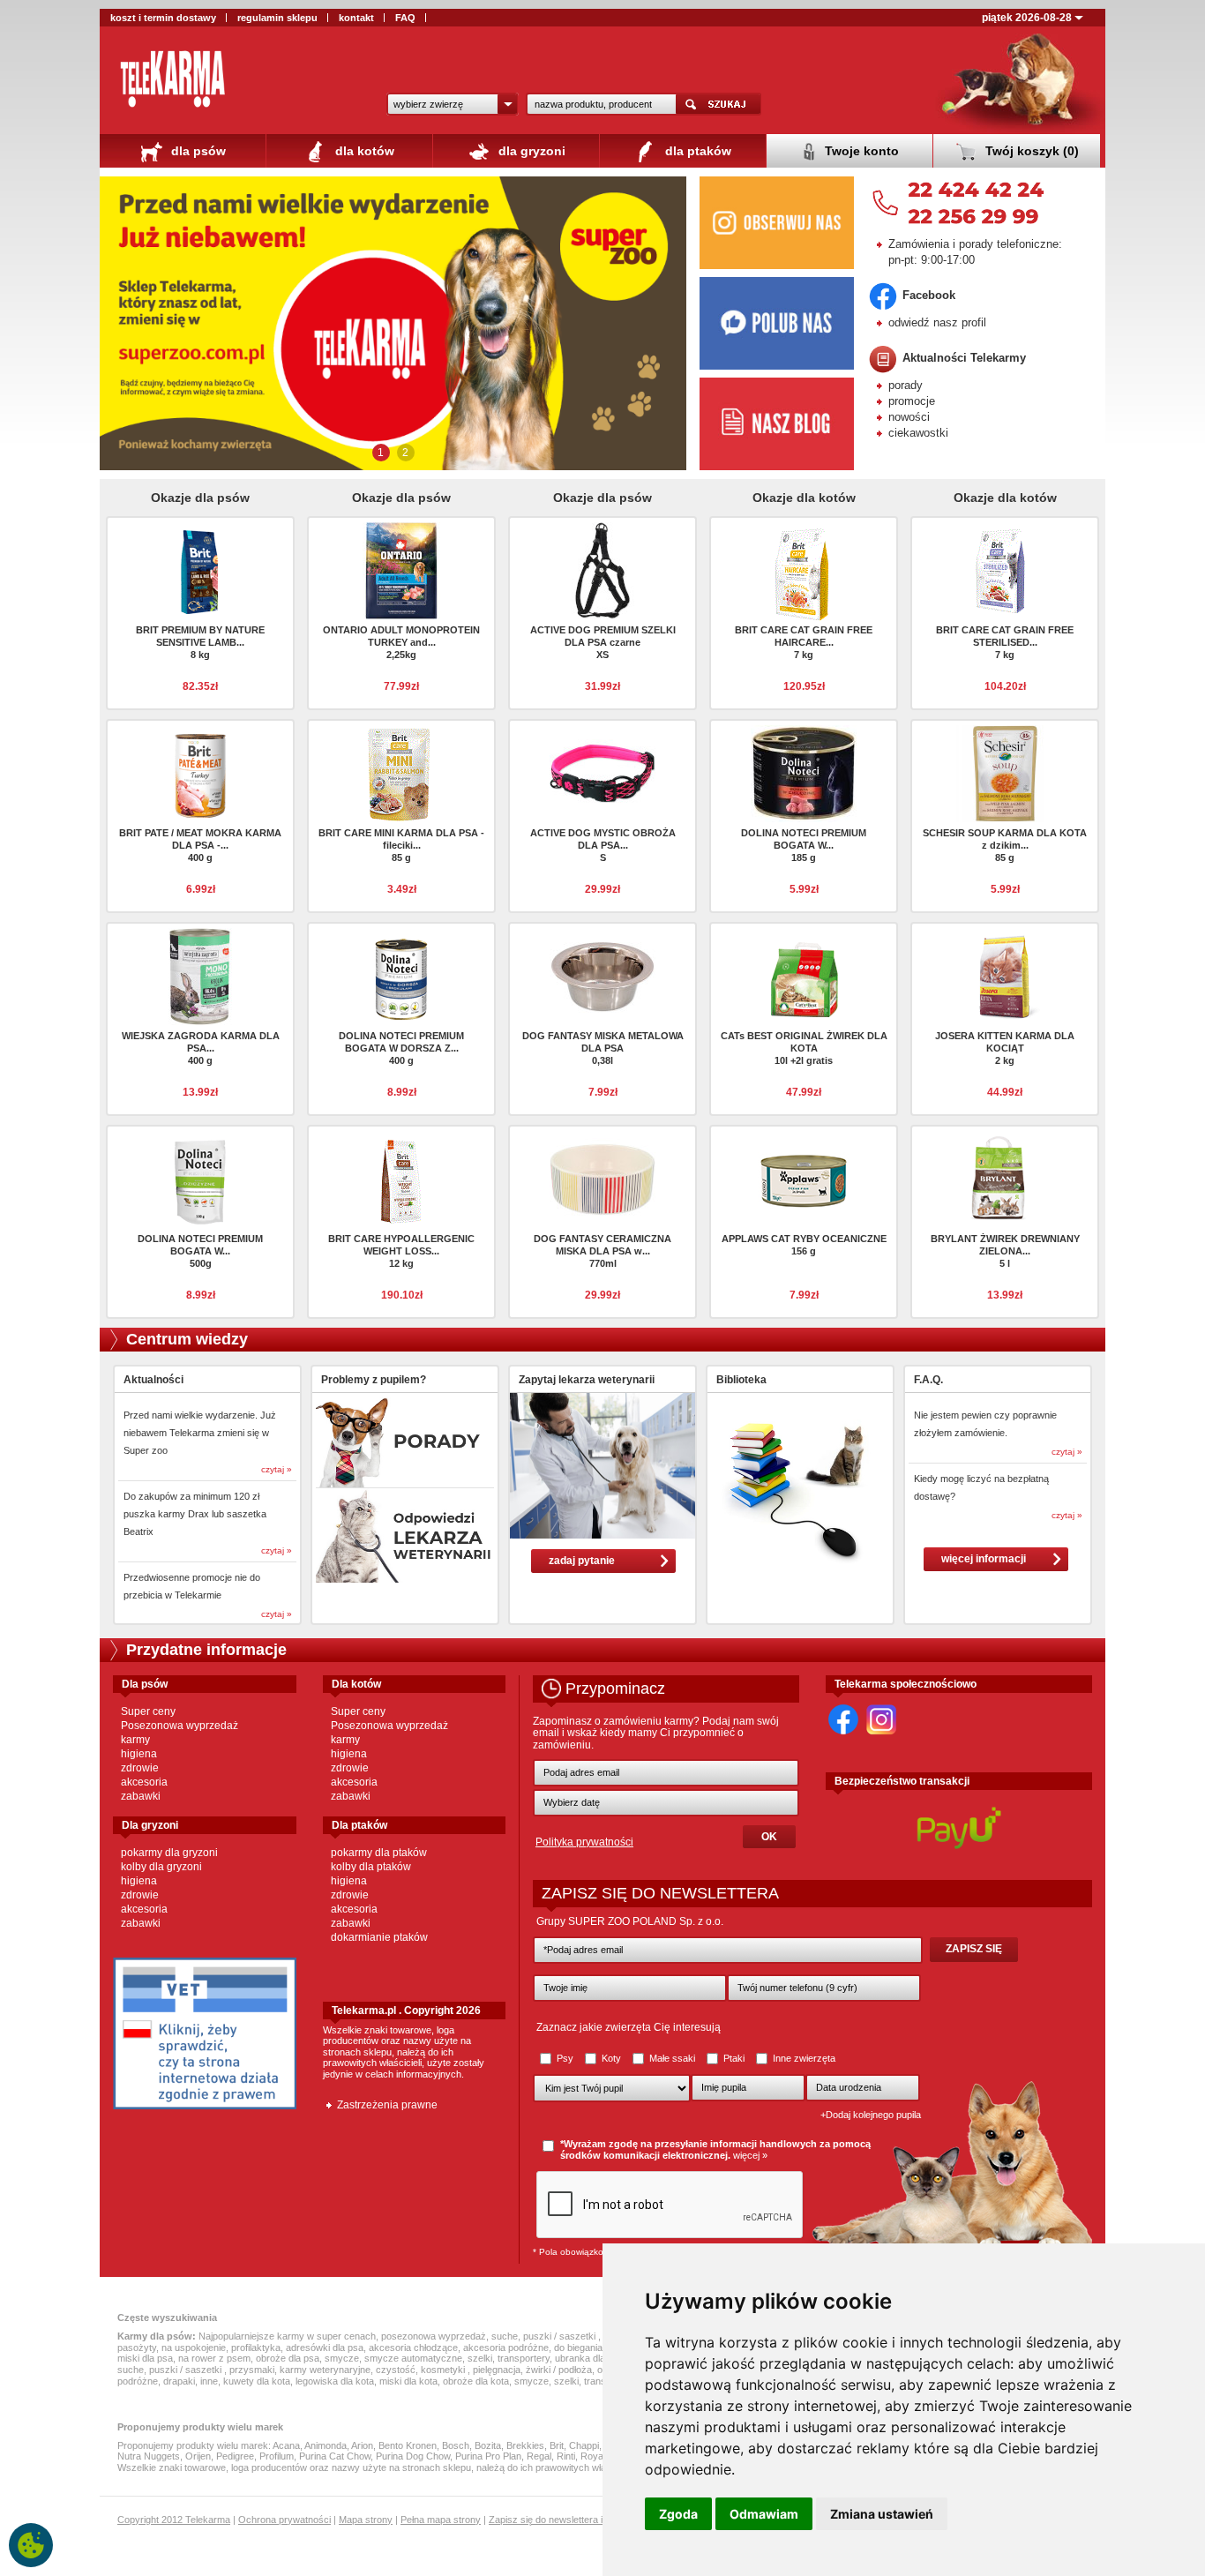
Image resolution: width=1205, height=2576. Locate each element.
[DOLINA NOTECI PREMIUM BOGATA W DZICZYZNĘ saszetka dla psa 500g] (200, 1178)
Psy (565, 2058)
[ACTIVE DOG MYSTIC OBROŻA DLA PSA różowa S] (602, 772)
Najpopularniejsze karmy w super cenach (287, 2336)
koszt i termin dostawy (163, 18)
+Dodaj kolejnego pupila (871, 2115)
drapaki (179, 2381)
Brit (557, 2445)
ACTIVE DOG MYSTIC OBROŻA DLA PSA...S (603, 845)
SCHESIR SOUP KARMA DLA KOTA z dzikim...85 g (1005, 845)
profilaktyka (256, 2348)
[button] (453, 104)
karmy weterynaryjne (325, 2370)
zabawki (141, 1796)
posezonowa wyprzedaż (434, 2336)
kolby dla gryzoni (161, 1867)
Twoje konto (860, 151)
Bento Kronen (408, 2445)
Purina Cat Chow (335, 2456)
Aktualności (153, 1380)
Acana (286, 2445)
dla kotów (363, 151)
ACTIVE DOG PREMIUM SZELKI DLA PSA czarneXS (603, 642)
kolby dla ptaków (371, 1867)
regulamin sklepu (277, 18)
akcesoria (144, 1782)
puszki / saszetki (561, 2336)
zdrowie (140, 1768)
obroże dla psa (288, 2358)
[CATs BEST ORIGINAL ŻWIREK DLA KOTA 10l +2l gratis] (804, 975)
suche (505, 2336)
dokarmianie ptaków (379, 1937)
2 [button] (405, 453)
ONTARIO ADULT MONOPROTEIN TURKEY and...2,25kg (401, 642)
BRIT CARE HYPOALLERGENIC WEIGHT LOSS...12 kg (401, 1251)
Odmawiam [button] (764, 2514)
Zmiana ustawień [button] (882, 2514)
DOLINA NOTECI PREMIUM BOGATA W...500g (200, 1251)
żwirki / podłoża (559, 2370)
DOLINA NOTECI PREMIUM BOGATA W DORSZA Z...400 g (401, 1048)
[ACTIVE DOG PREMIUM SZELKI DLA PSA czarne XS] (602, 569)
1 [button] (381, 453)
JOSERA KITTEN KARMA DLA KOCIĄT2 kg (1005, 1048)
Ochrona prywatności (284, 2520)
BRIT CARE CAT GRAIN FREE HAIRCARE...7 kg (804, 642)
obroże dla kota (476, 2381)
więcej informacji (984, 1559)
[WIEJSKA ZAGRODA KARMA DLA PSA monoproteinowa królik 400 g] (200, 975)
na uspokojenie (194, 2348)
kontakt (356, 18)
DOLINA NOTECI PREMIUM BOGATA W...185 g (804, 845)
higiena (139, 1754)
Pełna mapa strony (441, 2520)
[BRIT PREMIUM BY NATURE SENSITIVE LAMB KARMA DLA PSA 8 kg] (200, 569)
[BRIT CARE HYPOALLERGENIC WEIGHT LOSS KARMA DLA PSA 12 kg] (401, 1178)
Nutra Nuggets (149, 2456)
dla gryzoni (530, 151)
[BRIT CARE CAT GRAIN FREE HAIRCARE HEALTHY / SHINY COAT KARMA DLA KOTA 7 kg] (804, 573)
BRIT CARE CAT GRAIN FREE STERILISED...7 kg (1005, 642)
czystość (396, 2370)
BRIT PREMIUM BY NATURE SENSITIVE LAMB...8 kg (200, 642)
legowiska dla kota (335, 2381)
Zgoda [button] (678, 2514)
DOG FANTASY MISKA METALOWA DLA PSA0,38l (603, 1048)
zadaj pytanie (582, 1561)
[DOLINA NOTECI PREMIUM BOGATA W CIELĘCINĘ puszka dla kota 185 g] (804, 772)
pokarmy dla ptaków (379, 1853)
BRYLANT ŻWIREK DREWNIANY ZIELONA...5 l (1005, 1251)
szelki (480, 2358)
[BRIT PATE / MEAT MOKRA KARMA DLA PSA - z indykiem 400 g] (200, 772)
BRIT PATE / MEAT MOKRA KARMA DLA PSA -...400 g (200, 845)
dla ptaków (696, 151)
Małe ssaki (672, 2058)
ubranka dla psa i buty (602, 2358)
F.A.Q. (928, 1380)
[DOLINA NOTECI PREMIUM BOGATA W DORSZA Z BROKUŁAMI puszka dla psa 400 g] (401, 975)
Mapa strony (366, 2520)
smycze (342, 2358)
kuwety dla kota (257, 2381)
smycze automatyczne (413, 2358)
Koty (611, 2058)
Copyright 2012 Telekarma (174, 2520)
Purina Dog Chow (413, 2456)
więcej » (750, 2155)
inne (209, 2381)
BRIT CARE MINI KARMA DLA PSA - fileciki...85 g (401, 845)
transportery (524, 2358)
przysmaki (252, 2370)
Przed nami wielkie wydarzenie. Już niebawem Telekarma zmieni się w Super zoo (200, 1433)
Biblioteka (741, 1380)
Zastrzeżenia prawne (387, 2105)
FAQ (405, 18)
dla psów (197, 151)
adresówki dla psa (325, 2348)
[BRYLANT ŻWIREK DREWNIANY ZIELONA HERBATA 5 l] (1005, 1178)
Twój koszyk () (1030, 151)
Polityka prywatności (584, 1842)
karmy (135, 1740)
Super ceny (148, 1711)
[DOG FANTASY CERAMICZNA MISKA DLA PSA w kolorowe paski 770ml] (602, 1178)
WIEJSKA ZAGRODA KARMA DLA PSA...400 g (201, 1048)
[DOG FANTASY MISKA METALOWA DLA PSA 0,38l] (602, 975)
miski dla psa (145, 2358)
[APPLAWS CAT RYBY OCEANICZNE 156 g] (804, 1178)
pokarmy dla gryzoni (169, 1853)
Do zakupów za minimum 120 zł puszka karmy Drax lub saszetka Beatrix (195, 1514)
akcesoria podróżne (506, 2348)
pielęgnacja (497, 2370)
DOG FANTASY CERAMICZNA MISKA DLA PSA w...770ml (602, 1251)
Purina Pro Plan (488, 2456)
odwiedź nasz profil (937, 322)
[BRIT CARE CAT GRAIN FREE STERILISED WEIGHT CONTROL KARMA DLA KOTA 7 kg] (1005, 569)
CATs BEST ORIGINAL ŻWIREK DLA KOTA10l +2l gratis (804, 1048)
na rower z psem (214, 2358)
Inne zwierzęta (803, 2058)
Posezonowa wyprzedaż (180, 1726)
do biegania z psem (595, 2348)
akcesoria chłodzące (413, 2348)
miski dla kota (408, 2381)
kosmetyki (444, 2370)
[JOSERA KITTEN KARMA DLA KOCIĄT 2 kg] (1005, 975)
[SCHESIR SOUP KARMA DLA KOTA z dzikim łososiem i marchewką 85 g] (1005, 772)
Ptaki (734, 2058)
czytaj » (277, 1469)
